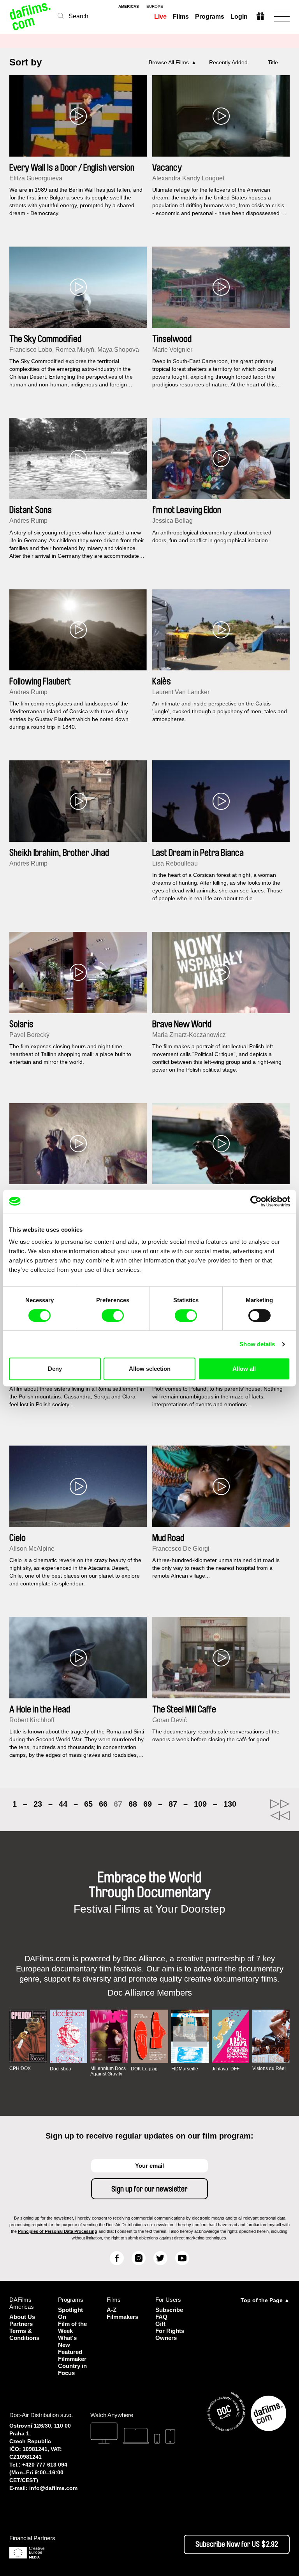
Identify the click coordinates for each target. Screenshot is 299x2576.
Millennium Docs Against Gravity (108, 2071)
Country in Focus (72, 2369)
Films (181, 17)
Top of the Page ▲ (265, 2300)
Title (273, 62)
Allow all (244, 1369)
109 (200, 1804)
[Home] (31, 17)
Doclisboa (61, 2069)
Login (239, 17)
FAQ (161, 2317)
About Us (22, 2317)
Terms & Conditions (24, 2334)
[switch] (113, 1315)
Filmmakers (122, 2317)
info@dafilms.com (53, 2488)
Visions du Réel (269, 2068)
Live (160, 17)
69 (148, 1804)
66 (103, 1804)
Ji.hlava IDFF (226, 2069)
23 (38, 1804)
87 (173, 1804)
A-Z (112, 2310)
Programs (210, 17)
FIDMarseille (185, 2069)
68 (133, 1804)
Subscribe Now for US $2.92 (237, 2544)
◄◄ (280, 1816)
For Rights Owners (170, 2334)
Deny (55, 1369)
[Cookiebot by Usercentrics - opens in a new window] (256, 1201)
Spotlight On (70, 2313)
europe (155, 7)
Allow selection (150, 1369)
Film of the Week (72, 2327)
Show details (257, 1344)
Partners (21, 2324)
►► (280, 1804)
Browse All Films (169, 62)
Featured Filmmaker (72, 2355)
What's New (67, 2341)
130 (230, 1804)
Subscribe (169, 2310)
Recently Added (228, 62)
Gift (160, 2324)
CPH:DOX (20, 2068)
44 (63, 1804)
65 (88, 1804)
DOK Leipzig (144, 2069)
